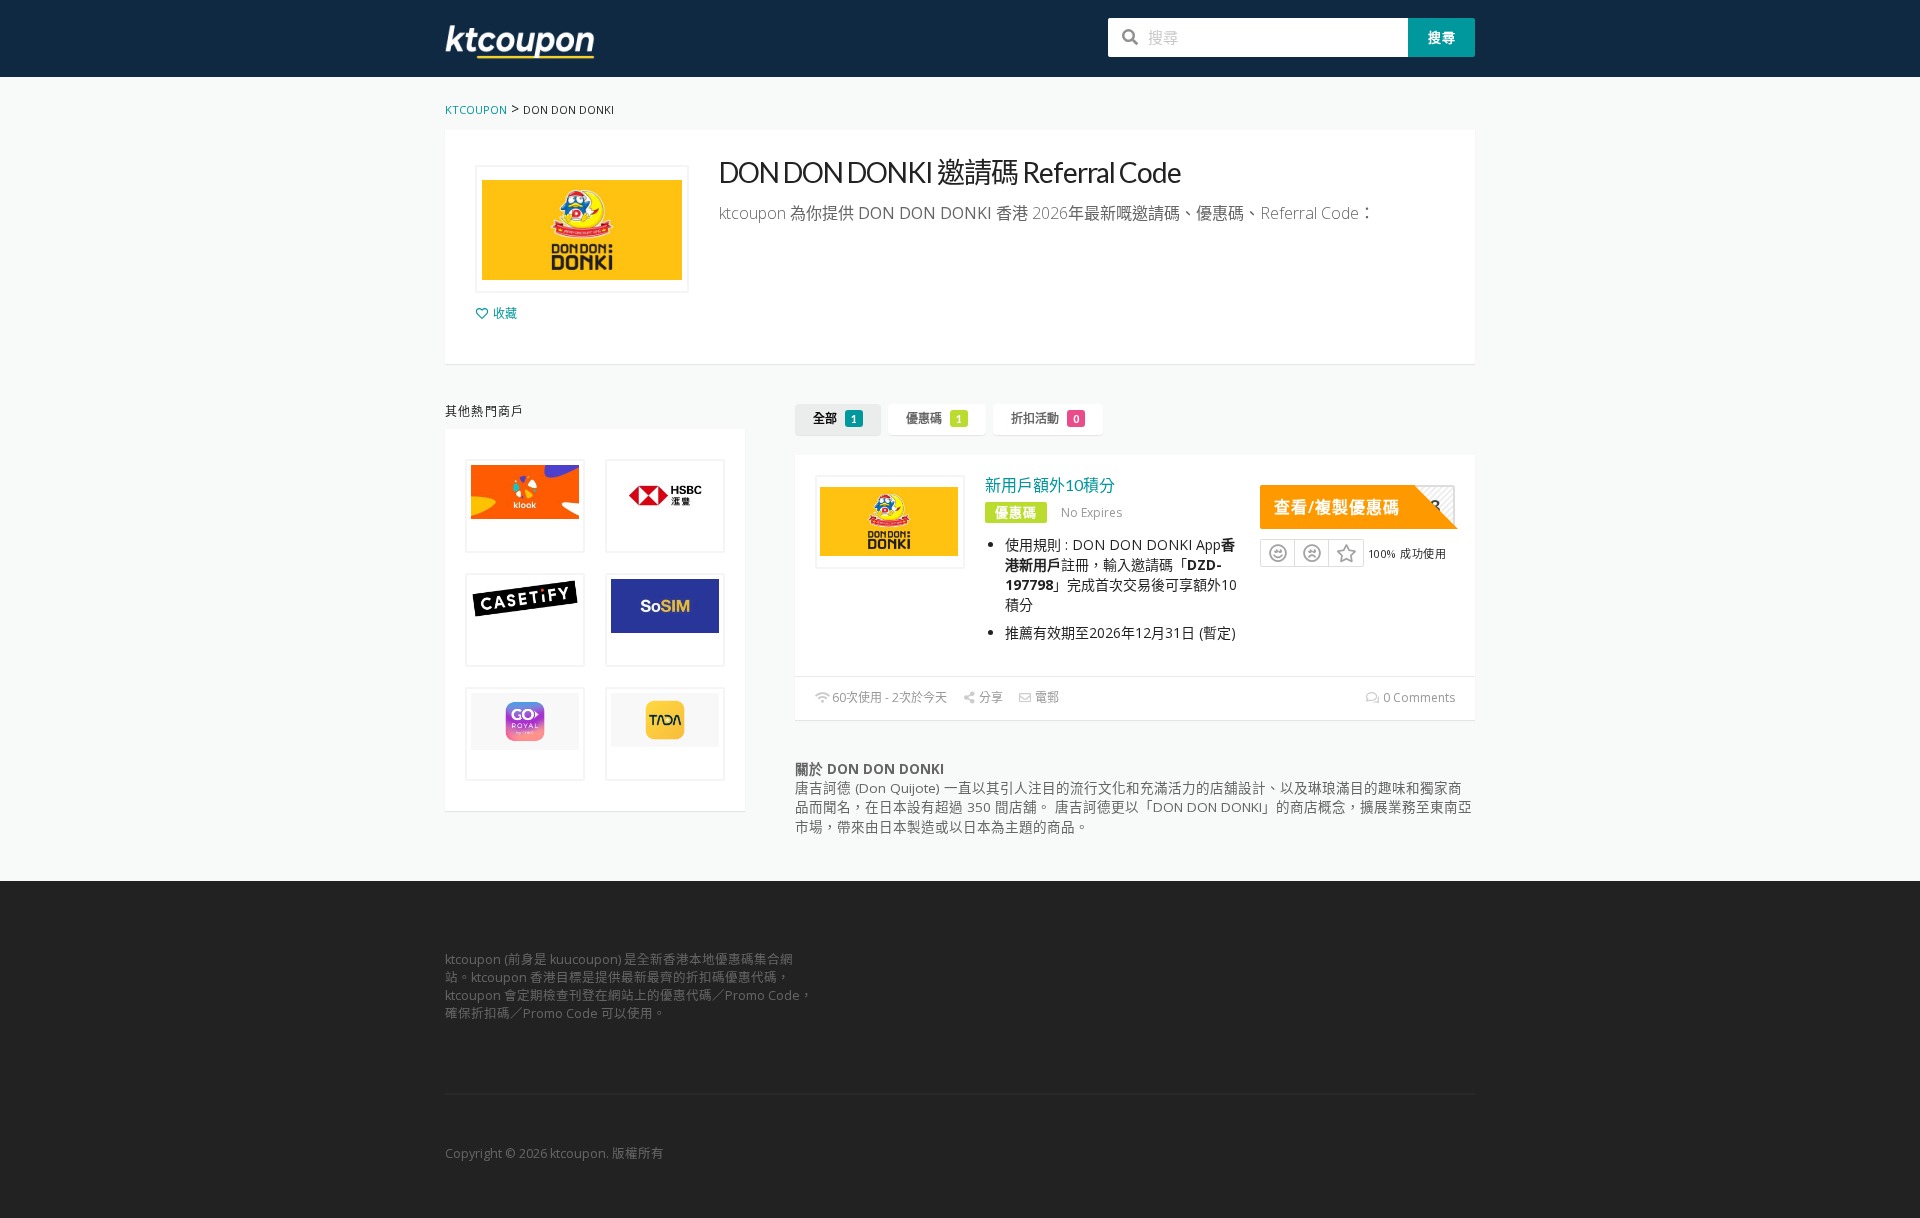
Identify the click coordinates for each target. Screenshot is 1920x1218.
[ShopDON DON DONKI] (582, 229)
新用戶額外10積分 (1050, 484)
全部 (835, 418)
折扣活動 (1045, 418)
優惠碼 (934, 418)
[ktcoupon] (520, 40)
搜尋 (1442, 37)
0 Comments (1417, 697)
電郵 (1045, 697)
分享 (989, 697)
